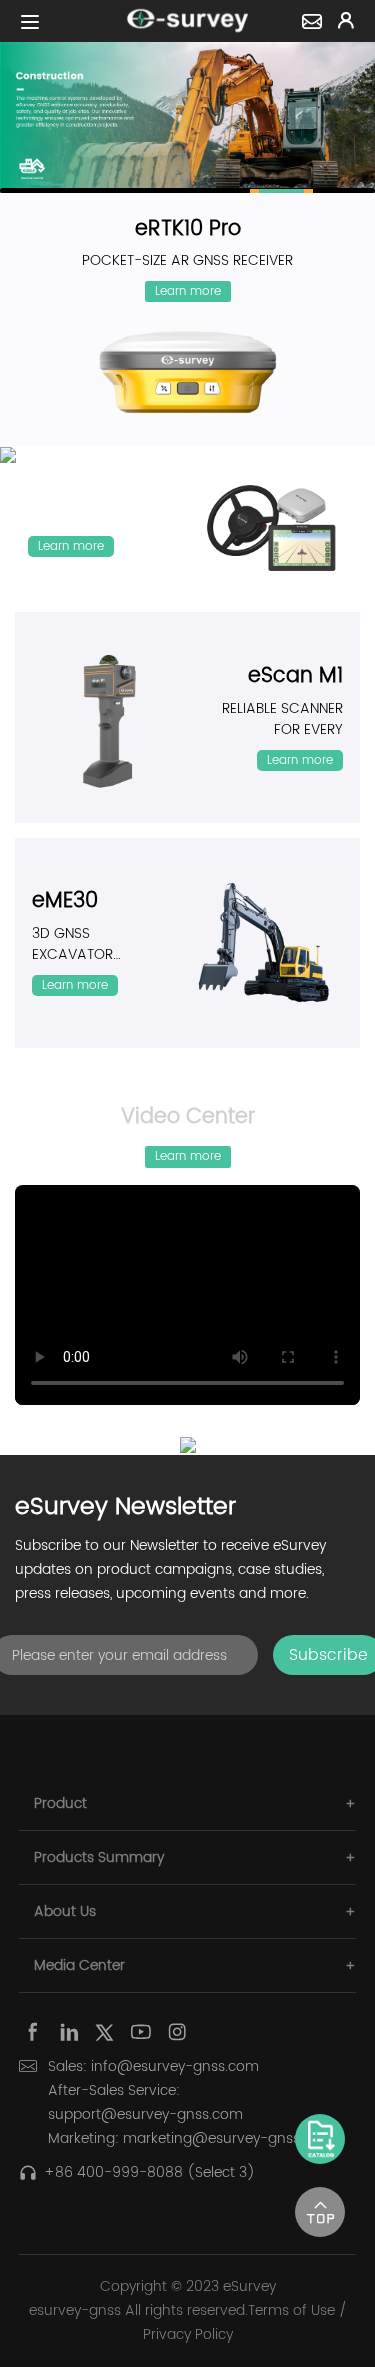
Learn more (188, 291)
